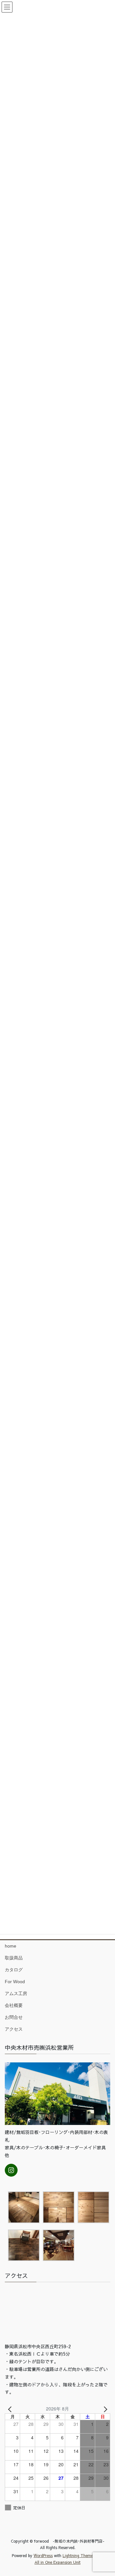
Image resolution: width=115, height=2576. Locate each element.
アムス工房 (16, 1993)
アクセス (14, 2029)
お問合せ (14, 2017)
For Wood (15, 1982)
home (11, 1946)
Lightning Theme (78, 2555)
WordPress (43, 2555)
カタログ (14, 1970)
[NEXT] (104, 2409)
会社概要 (14, 2005)
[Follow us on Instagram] (11, 2170)
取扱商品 (14, 1958)
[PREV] (11, 2409)
